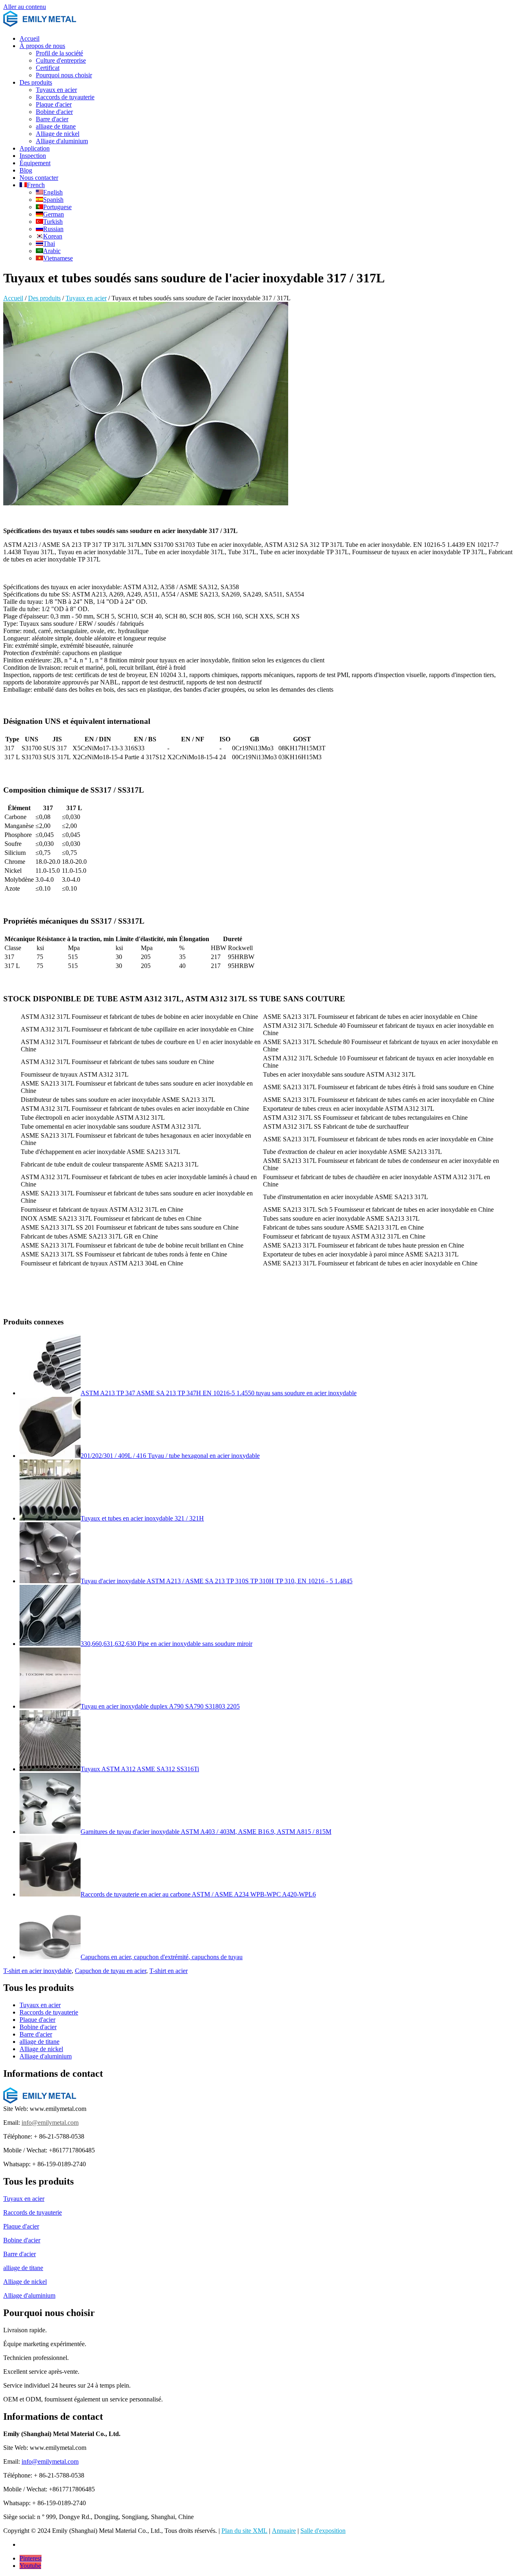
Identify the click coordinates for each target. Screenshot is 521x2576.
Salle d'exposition (323, 2531)
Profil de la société (59, 53)
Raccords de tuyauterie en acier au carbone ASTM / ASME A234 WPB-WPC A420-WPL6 (198, 1894)
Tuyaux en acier (56, 90)
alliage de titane (56, 126)
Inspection (33, 156)
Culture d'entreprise (61, 60)
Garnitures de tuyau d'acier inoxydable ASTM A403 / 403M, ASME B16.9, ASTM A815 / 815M (206, 1832)
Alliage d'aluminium (62, 141)
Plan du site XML (244, 2531)
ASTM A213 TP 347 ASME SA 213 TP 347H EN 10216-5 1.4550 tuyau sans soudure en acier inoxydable (219, 1393)
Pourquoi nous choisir (64, 75)
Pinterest (31, 2558)
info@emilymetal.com (50, 2123)
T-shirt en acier (169, 1971)
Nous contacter (39, 178)
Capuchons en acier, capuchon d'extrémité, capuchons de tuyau (162, 1957)
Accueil (30, 38)
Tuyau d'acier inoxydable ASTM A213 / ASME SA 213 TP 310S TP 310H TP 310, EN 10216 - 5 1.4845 (217, 1581)
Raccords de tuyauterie (65, 97)
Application (35, 148)
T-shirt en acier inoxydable (37, 1971)
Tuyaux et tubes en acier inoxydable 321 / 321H (142, 1518)
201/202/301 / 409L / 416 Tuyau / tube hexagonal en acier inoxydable (170, 1456)
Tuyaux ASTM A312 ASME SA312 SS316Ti (140, 1769)
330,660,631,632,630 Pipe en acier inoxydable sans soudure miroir (166, 1644)
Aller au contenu (25, 7)
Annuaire (284, 2531)
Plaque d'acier (54, 104)
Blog (26, 170)
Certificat (48, 68)
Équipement (35, 163)
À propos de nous (42, 46)
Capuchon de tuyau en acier (111, 1971)
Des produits (36, 82)
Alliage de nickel (58, 134)
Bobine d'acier (54, 112)
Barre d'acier (52, 119)
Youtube (30, 2566)
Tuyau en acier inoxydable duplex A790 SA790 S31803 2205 (160, 1706)
